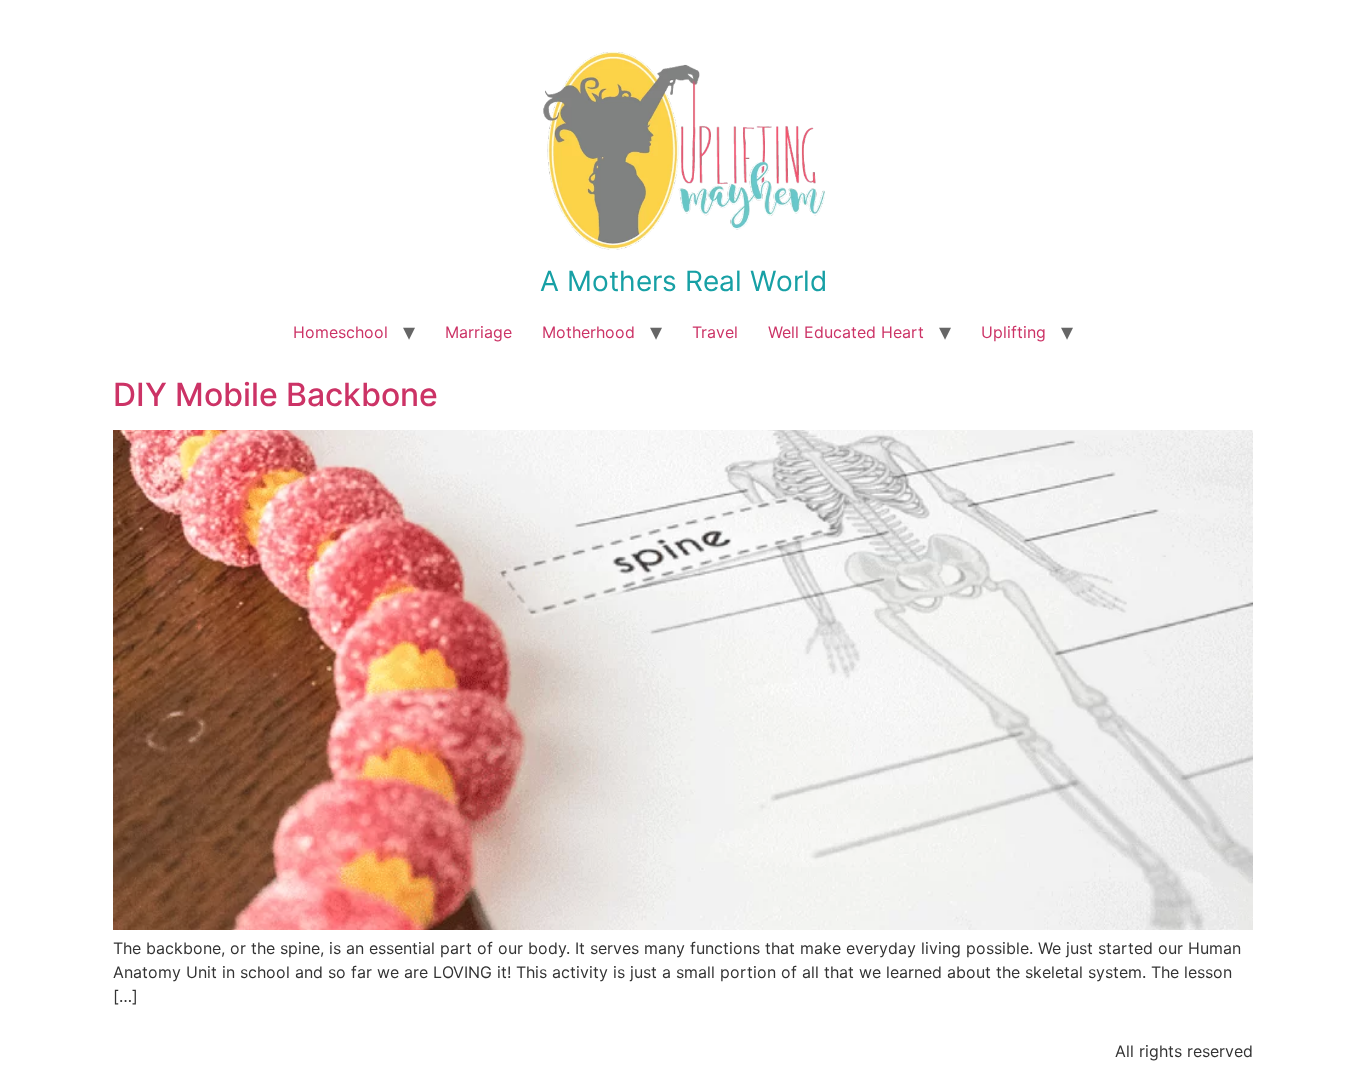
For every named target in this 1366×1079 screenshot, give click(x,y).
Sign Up (804, 665)
